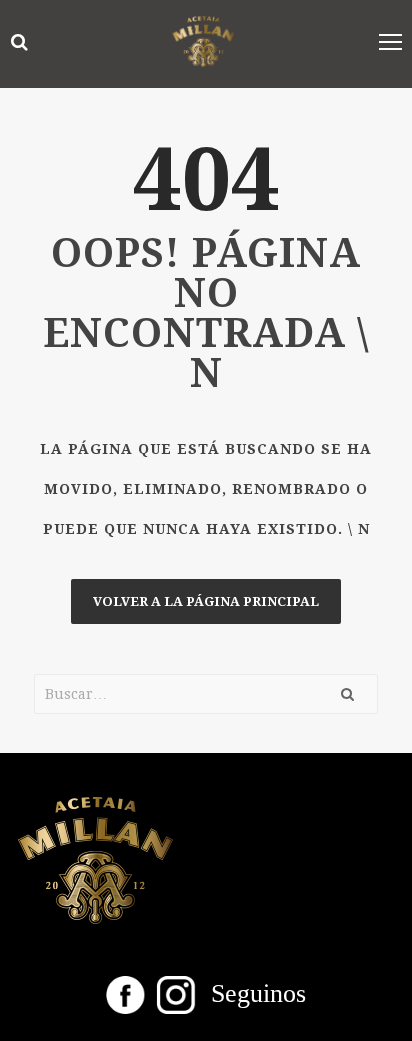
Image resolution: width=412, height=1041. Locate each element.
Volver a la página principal (206, 601)
